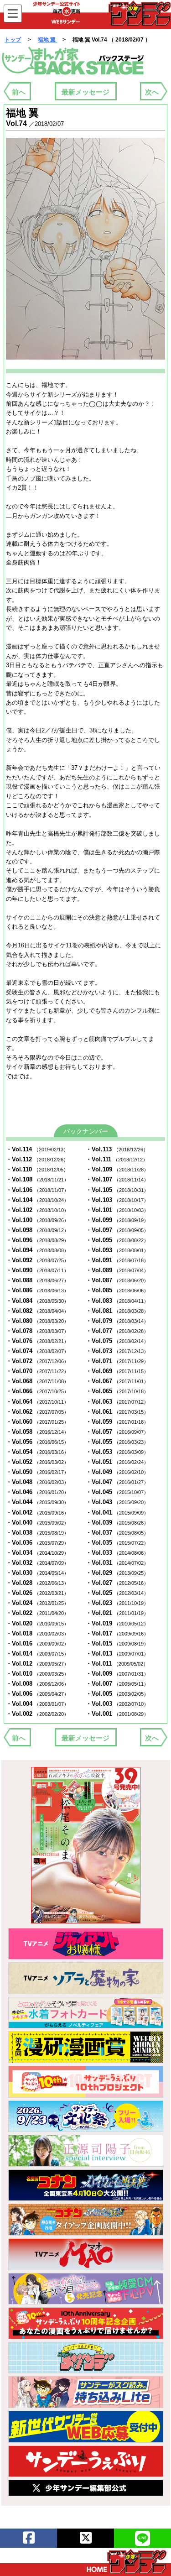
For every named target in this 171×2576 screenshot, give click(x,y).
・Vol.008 (37, 1684)
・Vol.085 (117, 1290)
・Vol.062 (37, 1412)
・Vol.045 (117, 1492)
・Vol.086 (37, 1290)
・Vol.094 (37, 1250)
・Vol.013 (117, 1654)
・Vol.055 (117, 1442)
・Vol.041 (117, 1513)
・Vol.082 (37, 1311)
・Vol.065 (117, 1391)
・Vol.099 (117, 1220)
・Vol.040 (37, 1523)
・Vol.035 (117, 1543)
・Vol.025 (117, 1593)
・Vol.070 (37, 1371)
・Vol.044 (37, 1502)
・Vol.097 (117, 1230)
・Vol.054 (37, 1452)
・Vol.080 (37, 1321)
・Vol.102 (37, 1210)
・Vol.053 (117, 1452)
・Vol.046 (37, 1492)
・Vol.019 (117, 1623)
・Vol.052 (37, 1462)
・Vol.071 (117, 1361)
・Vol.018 (37, 1633)
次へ (152, 92)
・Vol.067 (117, 1381)
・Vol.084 (37, 1301)
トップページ (127, 2561)
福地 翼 (47, 40)
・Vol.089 (117, 1270)
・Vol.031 (117, 1563)
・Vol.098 (37, 1230)
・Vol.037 (117, 1533)
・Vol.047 (117, 1482)
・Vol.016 (37, 1643)
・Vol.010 (37, 1674)
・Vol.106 (37, 1190)
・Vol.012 (37, 1664)
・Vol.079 (117, 1321)
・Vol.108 (37, 1179)
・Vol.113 (117, 1149)
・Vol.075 (117, 1341)
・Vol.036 (37, 1543)
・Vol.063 (117, 1402)
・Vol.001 (117, 1714)
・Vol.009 (117, 1674)
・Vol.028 (37, 1583)
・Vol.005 (117, 1694)
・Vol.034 (37, 1553)
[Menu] (13, 13)
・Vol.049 (117, 1472)
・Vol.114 (37, 1149)
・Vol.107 (117, 1179)
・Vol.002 (37, 1714)
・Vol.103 (117, 1200)
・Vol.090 (37, 1270)
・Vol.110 (37, 1169)
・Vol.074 (37, 1351)
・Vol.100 (37, 1220)
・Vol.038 (37, 1533)
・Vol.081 (117, 1311)
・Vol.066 (37, 1391)
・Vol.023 (117, 1603)
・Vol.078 (37, 1331)
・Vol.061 (117, 1412)
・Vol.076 (37, 1341)
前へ (19, 92)
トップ (13, 40)
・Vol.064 (37, 1402)
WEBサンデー (139, 13)
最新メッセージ (85, 92)
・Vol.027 (117, 1583)
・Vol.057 (117, 1432)
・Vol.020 (37, 1623)
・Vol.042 (37, 1513)
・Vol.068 (37, 1381)
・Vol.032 (37, 1563)
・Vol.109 (117, 1169)
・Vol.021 (117, 1613)
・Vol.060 (37, 1422)
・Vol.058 (37, 1432)
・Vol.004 (37, 1704)
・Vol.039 (117, 1523)
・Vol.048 (37, 1482)
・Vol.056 (37, 1442)
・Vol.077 (117, 1331)
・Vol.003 (117, 1704)
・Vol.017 (117, 1633)
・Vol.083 (117, 1301)
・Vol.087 (117, 1280)
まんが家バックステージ (73, 61)
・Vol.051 (117, 1462)
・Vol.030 (37, 1573)
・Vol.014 (37, 1654)
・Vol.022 (37, 1613)
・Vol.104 (37, 1200)
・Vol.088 (37, 1280)
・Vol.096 (37, 1240)
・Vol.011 (117, 1664)
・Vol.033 (117, 1553)
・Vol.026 (37, 1593)
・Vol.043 (117, 1502)
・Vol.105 (117, 1190)
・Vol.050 (37, 1472)
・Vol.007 (117, 1684)
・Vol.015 (117, 1643)
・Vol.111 (117, 1159)
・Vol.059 (117, 1422)
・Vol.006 (37, 1694)
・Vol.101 (117, 1210)
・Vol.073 (117, 1351)
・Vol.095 (117, 1240)
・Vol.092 (37, 1260)
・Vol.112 (37, 1159)
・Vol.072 (37, 1361)
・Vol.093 (117, 1250)
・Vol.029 (117, 1573)
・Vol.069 (117, 1371)
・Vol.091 (117, 1260)
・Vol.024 (37, 1603)
